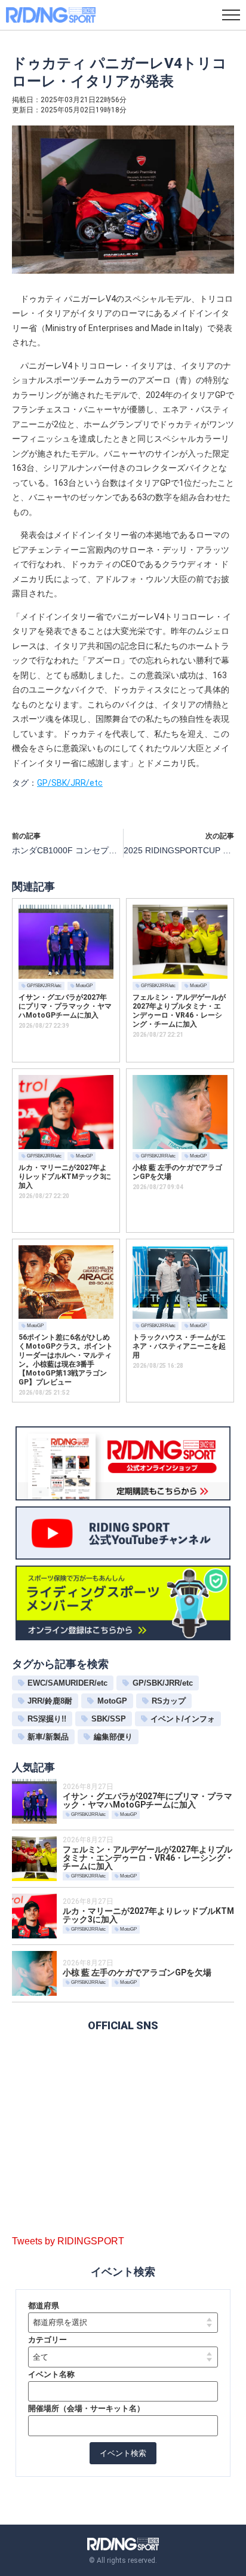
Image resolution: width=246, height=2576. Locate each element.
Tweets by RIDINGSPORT (68, 2241)
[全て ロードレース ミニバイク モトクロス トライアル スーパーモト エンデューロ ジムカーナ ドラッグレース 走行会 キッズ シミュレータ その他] (123, 2357)
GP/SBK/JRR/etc (70, 783)
